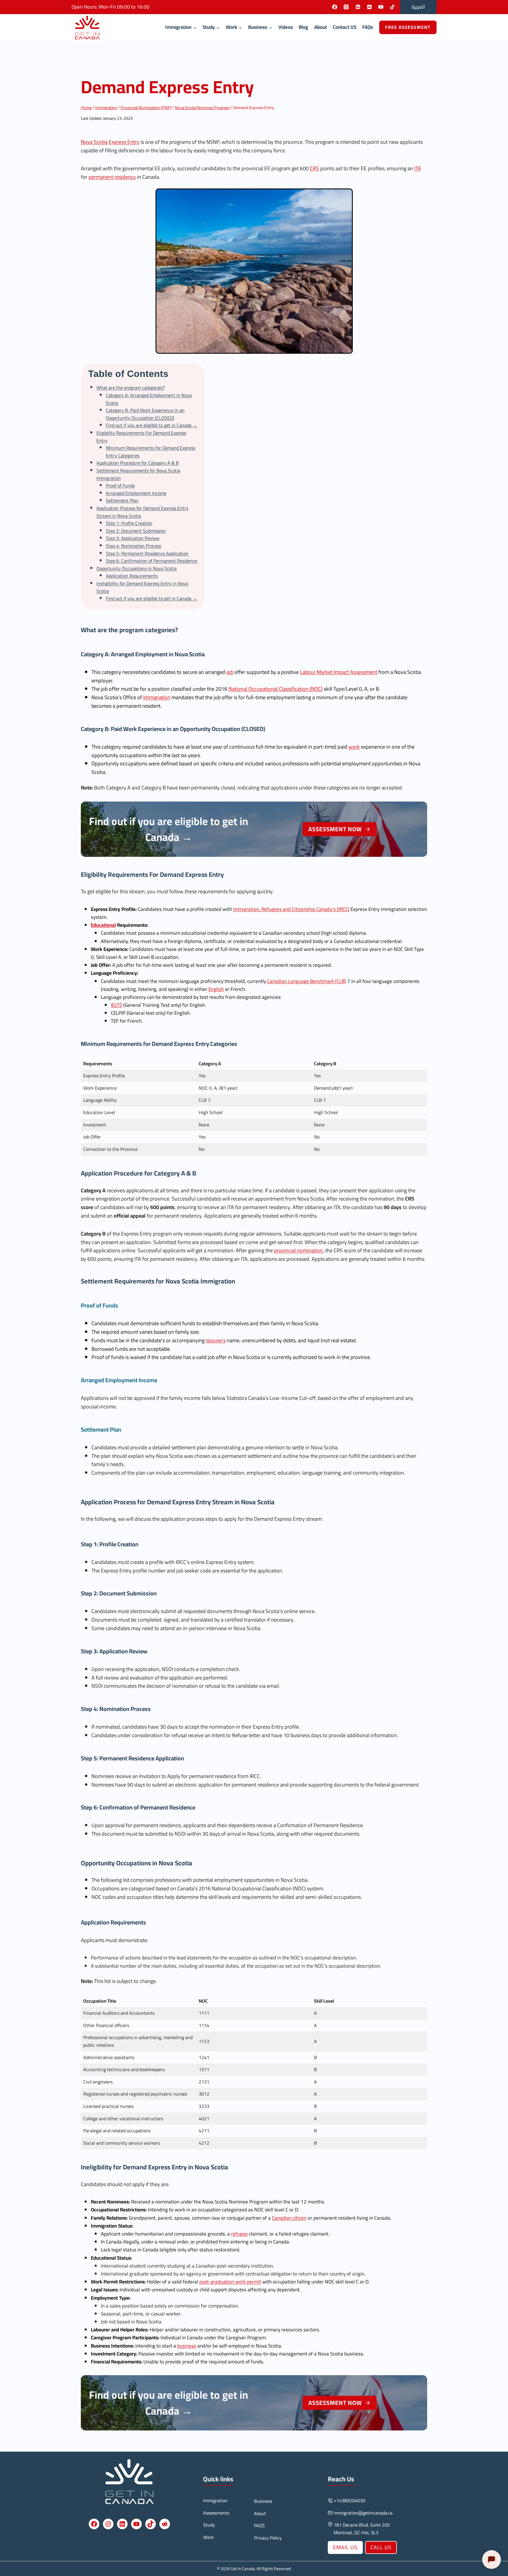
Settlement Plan (122, 500)
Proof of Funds (120, 485)
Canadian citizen (289, 2218)
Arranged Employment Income (136, 493)
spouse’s (216, 1340)
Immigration (157, 697)
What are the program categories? (131, 388)
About (321, 27)
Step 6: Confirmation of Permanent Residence (152, 561)
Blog (303, 27)
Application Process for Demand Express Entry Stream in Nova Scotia (142, 512)
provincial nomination (298, 1250)
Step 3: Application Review (133, 538)
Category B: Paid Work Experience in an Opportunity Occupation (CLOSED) (145, 414)
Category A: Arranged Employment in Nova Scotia (149, 399)
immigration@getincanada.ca (363, 2513)
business (187, 2346)
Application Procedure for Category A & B (138, 463)
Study (209, 2525)
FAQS (259, 2525)
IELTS (116, 1005)
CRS (314, 168)
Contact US (345, 27)
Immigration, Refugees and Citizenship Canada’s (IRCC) (291, 909)
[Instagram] (346, 7)
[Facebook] (335, 7)
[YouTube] (381, 7)
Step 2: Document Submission (136, 531)
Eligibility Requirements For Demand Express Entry (141, 437)
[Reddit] (369, 7)
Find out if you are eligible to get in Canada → (152, 425)
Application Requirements (132, 576)
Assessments (216, 2513)
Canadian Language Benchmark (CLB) (307, 981)
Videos (286, 27)
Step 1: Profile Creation (129, 523)
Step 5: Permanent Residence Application (147, 553)
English (216, 989)
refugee (239, 2234)
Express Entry (124, 142)
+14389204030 (350, 2500)
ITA (418, 168)
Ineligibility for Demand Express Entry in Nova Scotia (142, 587)
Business (263, 2501)
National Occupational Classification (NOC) (275, 689)
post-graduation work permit (230, 2282)
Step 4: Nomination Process (133, 546)
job (230, 672)
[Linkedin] (358, 7)
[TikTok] (392, 7)
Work (208, 2537)
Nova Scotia (94, 142)
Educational (103, 925)
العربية (418, 7)
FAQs (368, 27)
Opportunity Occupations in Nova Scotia (137, 568)
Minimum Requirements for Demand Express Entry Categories (151, 452)
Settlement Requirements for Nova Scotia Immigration (138, 474)
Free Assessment (408, 27)
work (354, 747)
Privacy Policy (268, 2538)
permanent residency (112, 177)
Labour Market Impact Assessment (339, 672)
